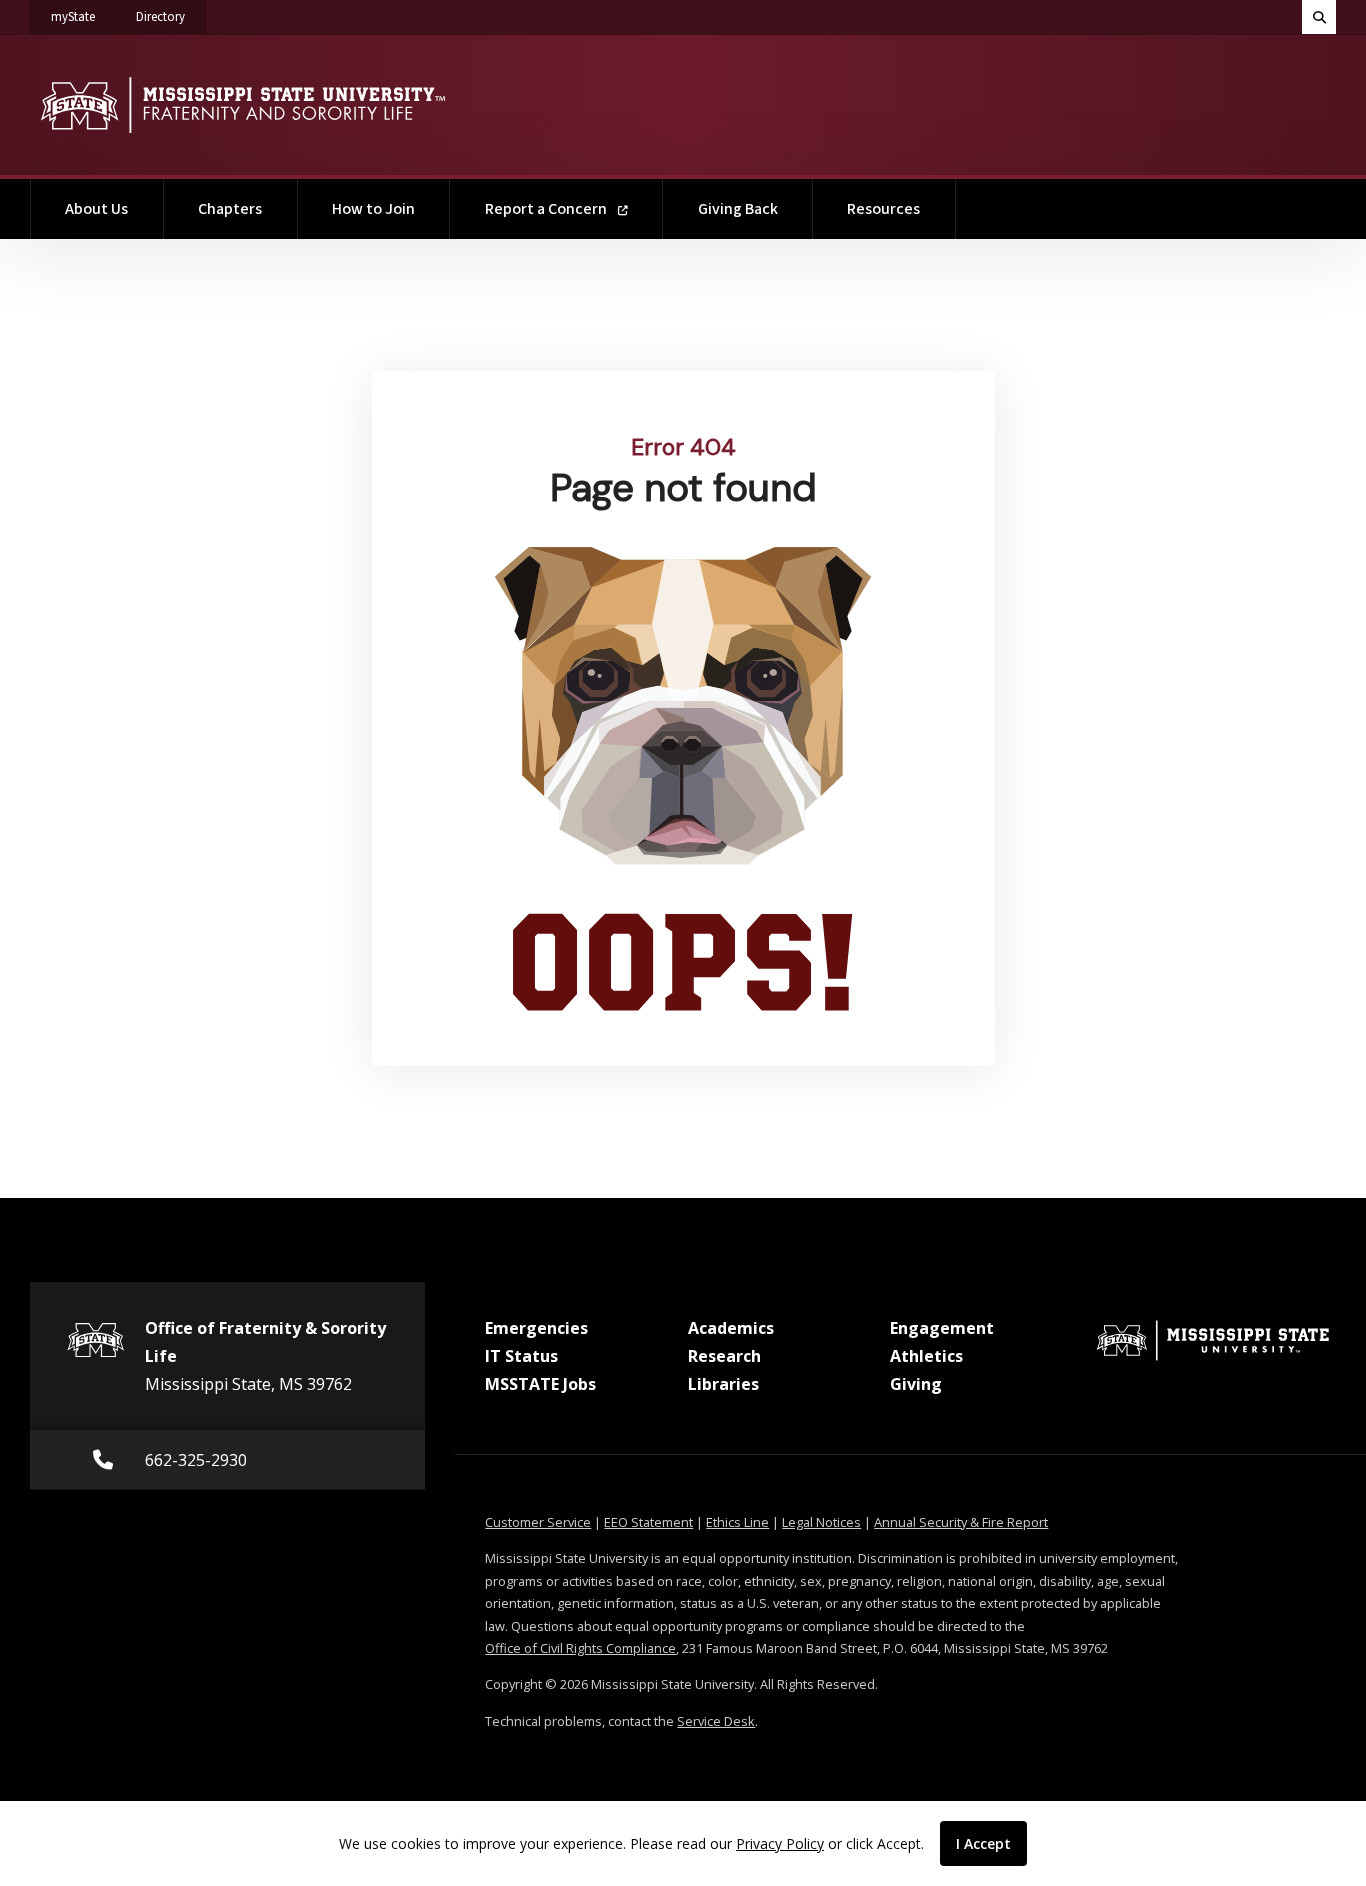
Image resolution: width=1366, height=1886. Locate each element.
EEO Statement (648, 1522)
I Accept (983, 1843)
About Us (96, 209)
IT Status (521, 1356)
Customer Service (538, 1522)
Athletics (926, 1356)
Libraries (723, 1384)
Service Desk (716, 1721)
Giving (916, 1384)
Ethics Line (737, 1522)
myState (83, 16)
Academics (731, 1328)
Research (724, 1356)
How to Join (373, 209)
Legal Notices (821, 1522)
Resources (883, 209)
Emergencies (536, 1328)
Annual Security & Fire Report (961, 1522)
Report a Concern (547, 209)
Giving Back (738, 209)
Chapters (230, 209)
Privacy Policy (780, 1843)
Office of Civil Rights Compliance (580, 1648)
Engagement (942, 1328)
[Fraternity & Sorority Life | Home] (242, 105)
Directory (171, 16)
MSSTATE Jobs (540, 1384)
